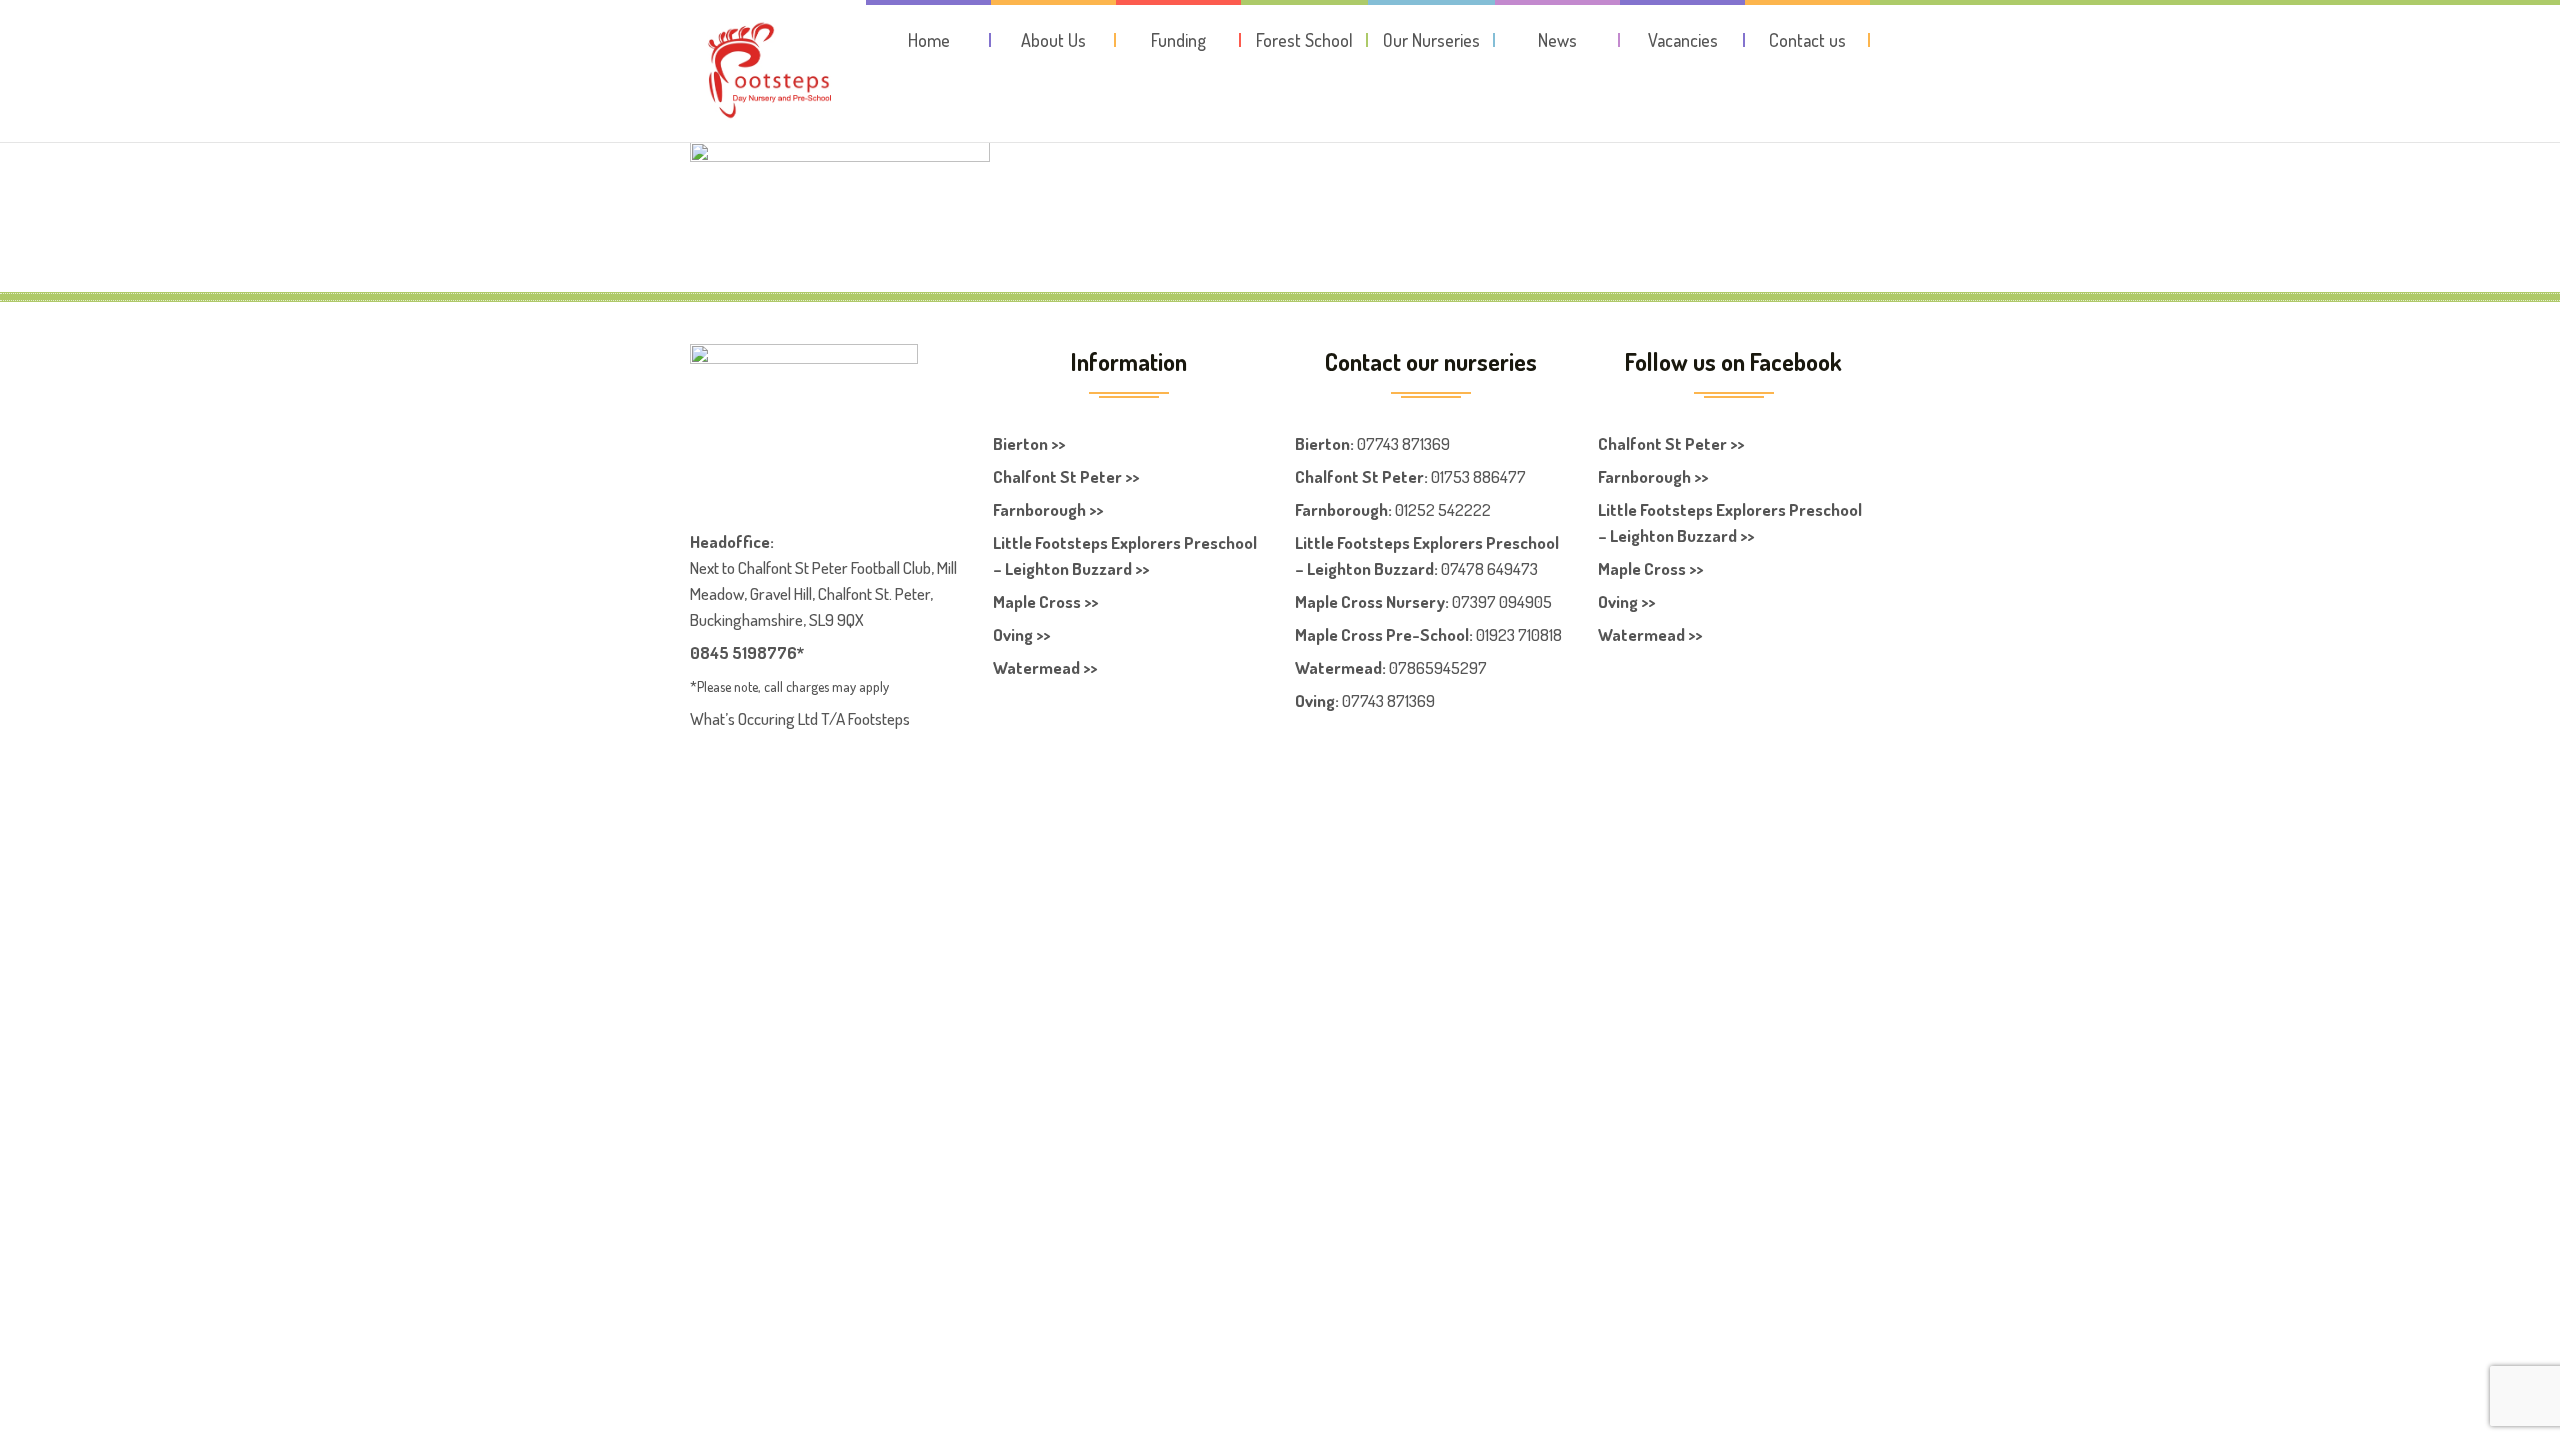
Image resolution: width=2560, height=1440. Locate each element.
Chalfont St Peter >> (1066, 476)
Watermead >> (1045, 667)
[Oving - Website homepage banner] (840, 167)
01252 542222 (1443, 509)
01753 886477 (1478, 476)
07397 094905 (1502, 601)
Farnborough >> (1048, 509)
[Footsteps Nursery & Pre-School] (769, 71)
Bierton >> (1029, 443)
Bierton (1322, 443)
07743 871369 (1403, 443)
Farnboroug (1337, 509)
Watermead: (1340, 667)
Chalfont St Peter (1359, 476)
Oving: (1317, 700)
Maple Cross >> (1045, 601)
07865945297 (1438, 667)
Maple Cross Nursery (1370, 601)
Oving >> (1021, 634)
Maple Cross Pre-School (1382, 634)
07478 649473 (1489, 568)
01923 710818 (1519, 634)
